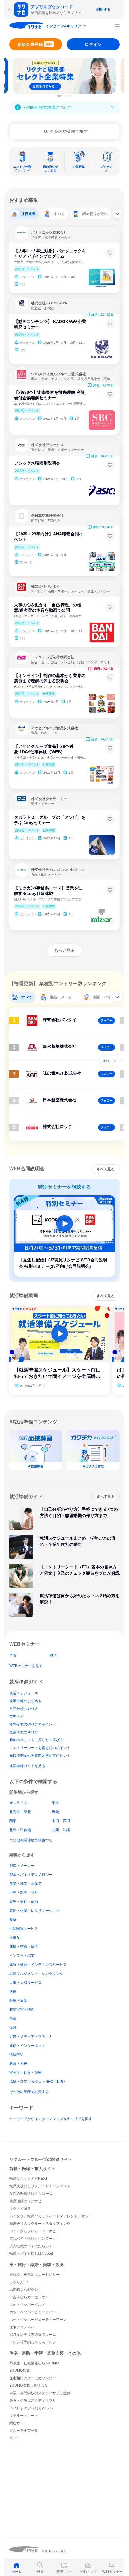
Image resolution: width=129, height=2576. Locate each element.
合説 (13, 1655)
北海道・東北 (20, 1812)
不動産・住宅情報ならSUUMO (34, 2363)
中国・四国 (61, 1821)
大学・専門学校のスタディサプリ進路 (40, 2393)
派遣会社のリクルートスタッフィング (40, 2224)
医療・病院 (18, 2001)
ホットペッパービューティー (33, 2312)
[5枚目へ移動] (69, 96)
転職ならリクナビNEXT (28, 2179)
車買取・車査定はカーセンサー (34, 2275)
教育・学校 (18, 2064)
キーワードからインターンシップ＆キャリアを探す (51, 2119)
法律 (13, 1992)
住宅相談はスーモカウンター (33, 2378)
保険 (13, 2028)
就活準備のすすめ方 (25, 1701)
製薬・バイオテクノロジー (31, 1875)
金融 (13, 2019)
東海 (55, 1803)
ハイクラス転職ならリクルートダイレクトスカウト (51, 2216)
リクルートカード (24, 2416)
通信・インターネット (27, 2046)
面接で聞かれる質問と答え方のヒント (40, 1756)
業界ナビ (16, 1717)
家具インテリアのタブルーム (33, 2335)
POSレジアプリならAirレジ (31, 2408)
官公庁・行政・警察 (25, 2073)
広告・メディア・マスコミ (31, 2037)
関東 (13, 1821)
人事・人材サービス (25, 1983)
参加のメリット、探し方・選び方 (36, 1740)
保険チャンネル (22, 2327)
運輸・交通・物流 (24, 1947)
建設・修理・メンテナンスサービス (38, 1965)
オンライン (18, 1803)
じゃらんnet (19, 2282)
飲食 (13, 1920)
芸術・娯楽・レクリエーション (34, 1911)
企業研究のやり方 (24, 1732)
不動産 (15, 1938)
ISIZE (14, 2438)
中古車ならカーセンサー (29, 2297)
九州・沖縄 (61, 1830)
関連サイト (18, 2423)
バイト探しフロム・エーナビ (33, 2231)
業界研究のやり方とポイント (33, 1724)
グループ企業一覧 (24, 2431)
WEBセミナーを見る (26, 1666)
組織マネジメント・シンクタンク (36, 1974)
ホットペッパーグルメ (27, 2305)
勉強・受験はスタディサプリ (33, 2401)
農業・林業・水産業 (25, 1884)
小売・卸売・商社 (24, 1893)
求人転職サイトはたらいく (31, 2246)
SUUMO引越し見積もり (29, 2386)
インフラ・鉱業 (22, 1956)
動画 (54, 1655)
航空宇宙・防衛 (22, 2010)
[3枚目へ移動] (64, 96)
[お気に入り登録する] (110, 253)
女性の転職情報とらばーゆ (31, 2194)
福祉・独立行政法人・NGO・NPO (37, 2082)
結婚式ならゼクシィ (25, 2290)
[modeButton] (67, 27)
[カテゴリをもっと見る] (117, 213)
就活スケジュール (24, 1693)
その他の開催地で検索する (31, 1840)
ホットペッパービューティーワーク (38, 2320)
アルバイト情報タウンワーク (33, 2239)
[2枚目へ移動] (62, 96)
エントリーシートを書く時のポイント (40, 1748)
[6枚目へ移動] (71, 96)
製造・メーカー (22, 1866)
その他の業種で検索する (29, 2092)
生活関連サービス (24, 1929)
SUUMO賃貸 (20, 2371)
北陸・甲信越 (20, 1830)
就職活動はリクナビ (25, 2201)
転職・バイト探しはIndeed (31, 2254)
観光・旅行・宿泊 (24, 1902)
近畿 (55, 1812)
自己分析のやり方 (24, 1709)
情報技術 (16, 2055)
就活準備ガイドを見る (27, 1766)
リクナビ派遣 (20, 2209)
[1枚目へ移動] (59, 96)
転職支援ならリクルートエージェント (40, 2186)
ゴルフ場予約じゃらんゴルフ (33, 2342)
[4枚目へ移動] (67, 96)
